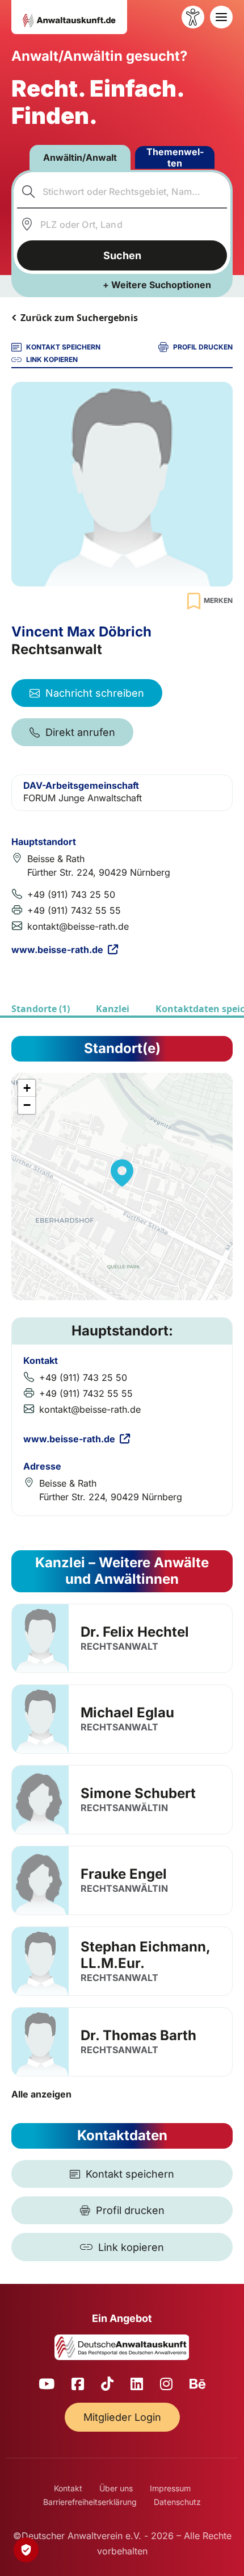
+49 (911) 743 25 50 (71, 894)
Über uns (116, 2488)
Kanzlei (113, 1009)
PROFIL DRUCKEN (203, 347)
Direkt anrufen (80, 732)
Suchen (122, 255)
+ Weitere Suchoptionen (157, 285)
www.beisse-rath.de (57, 950)
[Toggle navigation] (221, 17)
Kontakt (68, 2488)
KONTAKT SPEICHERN (63, 347)
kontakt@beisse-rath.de (78, 926)
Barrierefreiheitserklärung (90, 2502)
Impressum (170, 2488)
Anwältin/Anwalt (80, 157)
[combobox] (122, 192)
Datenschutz (177, 2502)
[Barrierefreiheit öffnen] (193, 17)
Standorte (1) (41, 1009)
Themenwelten (175, 157)
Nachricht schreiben (95, 693)
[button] (122, 1173)
